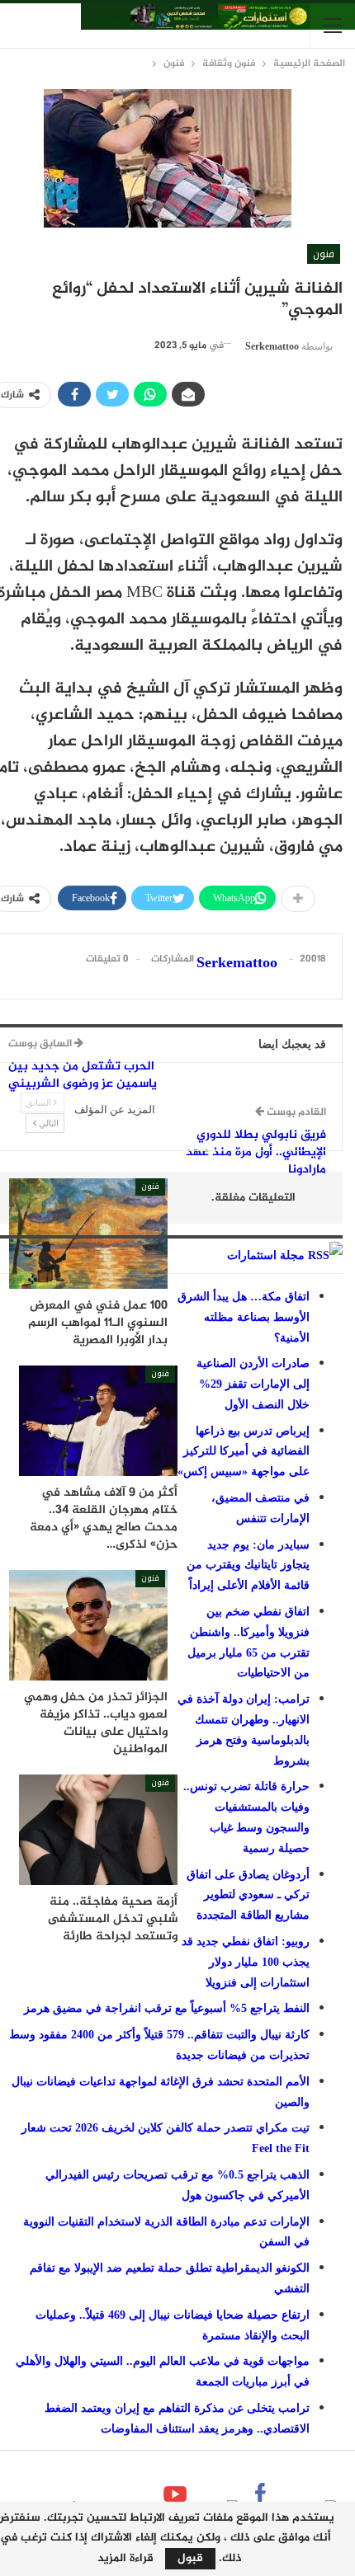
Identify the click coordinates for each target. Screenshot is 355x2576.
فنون (324, 254)
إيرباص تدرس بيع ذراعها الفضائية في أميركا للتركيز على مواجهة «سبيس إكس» (244, 1452)
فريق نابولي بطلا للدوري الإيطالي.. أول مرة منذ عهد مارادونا (256, 1152)
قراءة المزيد (125, 2559)
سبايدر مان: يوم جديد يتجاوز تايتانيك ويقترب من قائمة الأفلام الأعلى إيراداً (248, 1565)
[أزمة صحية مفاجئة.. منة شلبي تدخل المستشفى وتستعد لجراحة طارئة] (98, 1830)
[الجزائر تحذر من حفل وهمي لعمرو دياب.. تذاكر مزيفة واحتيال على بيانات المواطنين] (88, 1625)
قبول (190, 2558)
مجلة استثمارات (266, 1255)
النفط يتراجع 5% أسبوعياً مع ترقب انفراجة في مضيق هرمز (167, 2008)
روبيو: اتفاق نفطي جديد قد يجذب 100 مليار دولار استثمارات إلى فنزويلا (246, 1962)
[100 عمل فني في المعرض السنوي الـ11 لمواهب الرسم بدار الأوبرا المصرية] (88, 1234)
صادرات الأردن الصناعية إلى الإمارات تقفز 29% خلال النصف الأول (253, 1384)
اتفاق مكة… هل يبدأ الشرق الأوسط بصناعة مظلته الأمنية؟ (244, 1317)
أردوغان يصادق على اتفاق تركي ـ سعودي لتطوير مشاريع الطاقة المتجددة (248, 1895)
